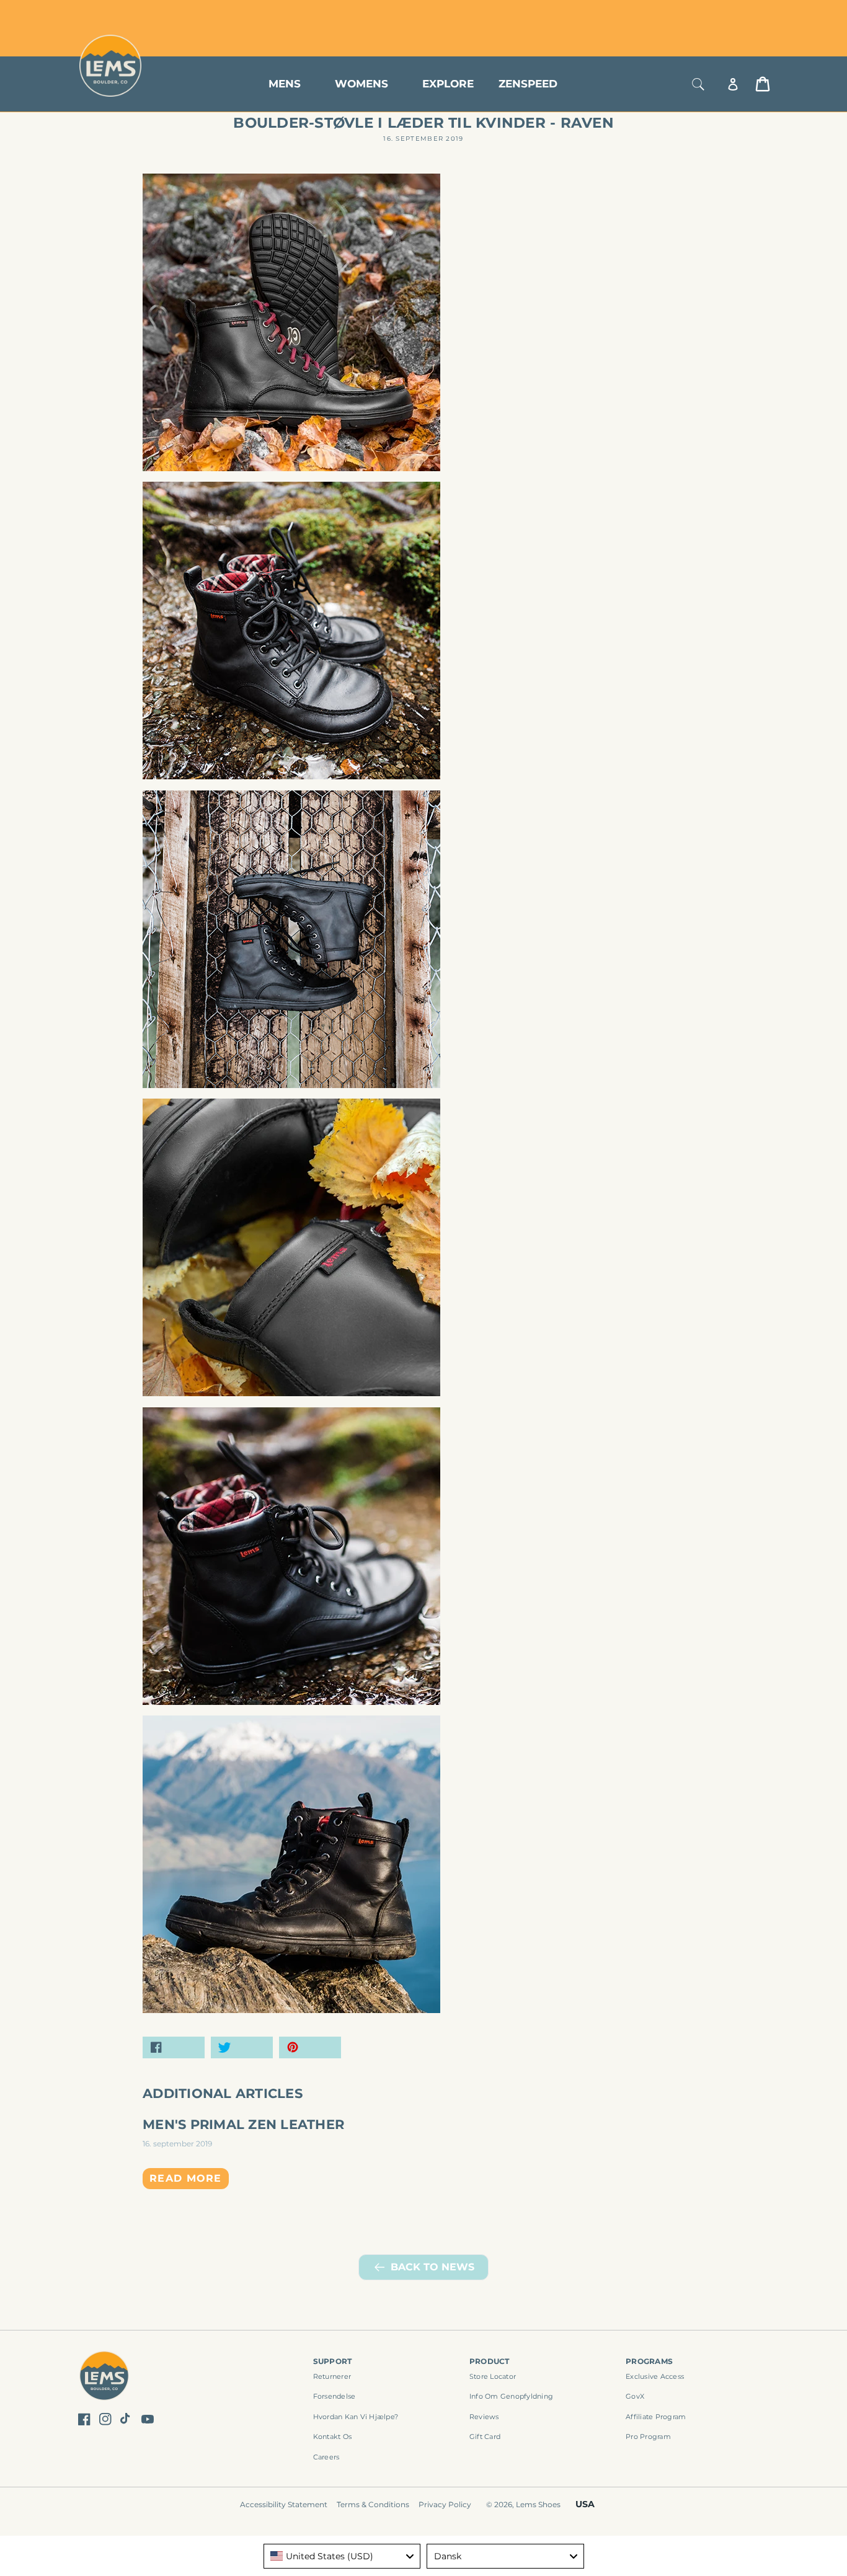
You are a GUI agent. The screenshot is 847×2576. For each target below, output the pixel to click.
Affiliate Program (656, 2417)
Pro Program (648, 2437)
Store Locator (687, 14)
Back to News (432, 2267)
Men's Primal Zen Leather (243, 2124)
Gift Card (485, 2437)
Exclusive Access (655, 2376)
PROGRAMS (649, 2361)
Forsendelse (335, 2396)
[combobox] (342, 2556)
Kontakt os (333, 2437)
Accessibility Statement (284, 2504)
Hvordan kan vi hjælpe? (356, 2417)
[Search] (698, 84)
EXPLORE (448, 84)
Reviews (484, 2417)
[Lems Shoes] (104, 2378)
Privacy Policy (445, 2504)
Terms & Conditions (373, 2504)
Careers (326, 2457)
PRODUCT (490, 2361)
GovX (635, 2396)
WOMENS (361, 84)
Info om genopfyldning (511, 2396)
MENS (285, 84)
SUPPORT (333, 2361)
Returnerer (332, 2376)
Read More (186, 2178)
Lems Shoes (538, 2504)
